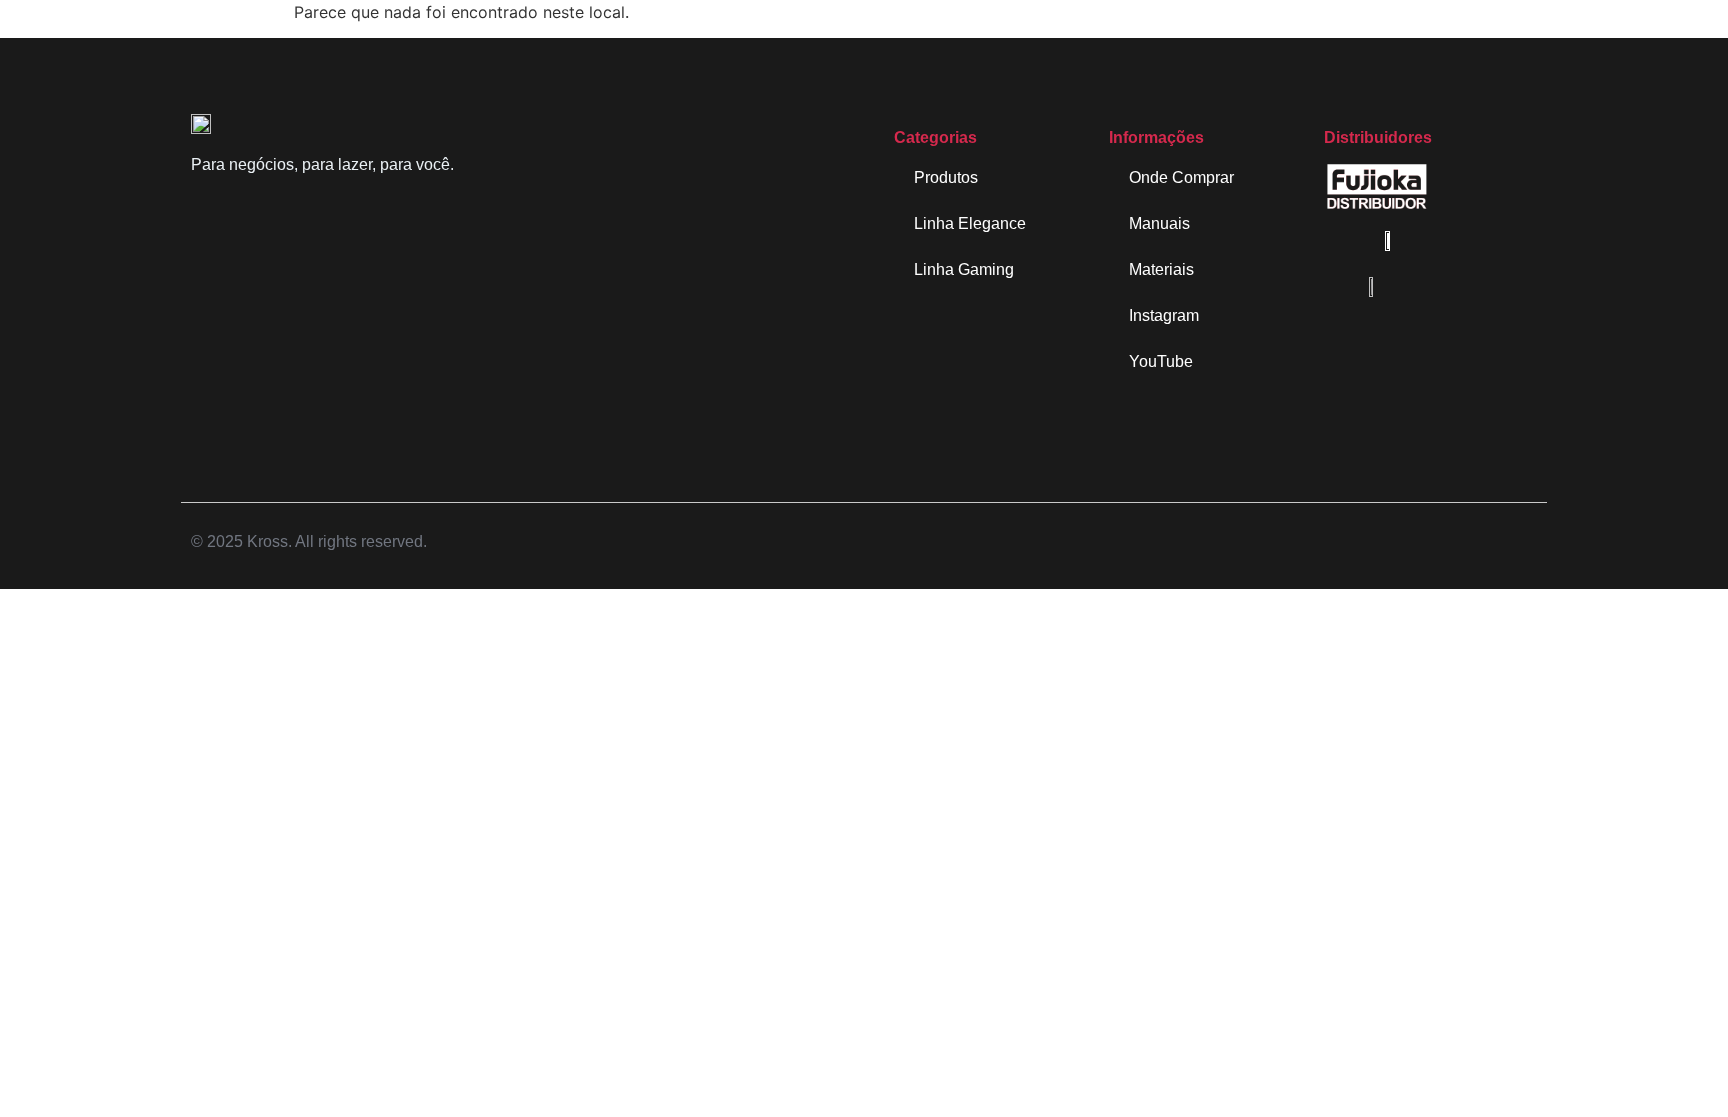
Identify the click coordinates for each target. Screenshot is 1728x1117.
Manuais (1159, 223)
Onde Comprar (1181, 177)
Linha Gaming (964, 269)
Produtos (946, 177)
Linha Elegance (970, 223)
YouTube (1161, 361)
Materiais (1161, 269)
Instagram (1164, 315)
